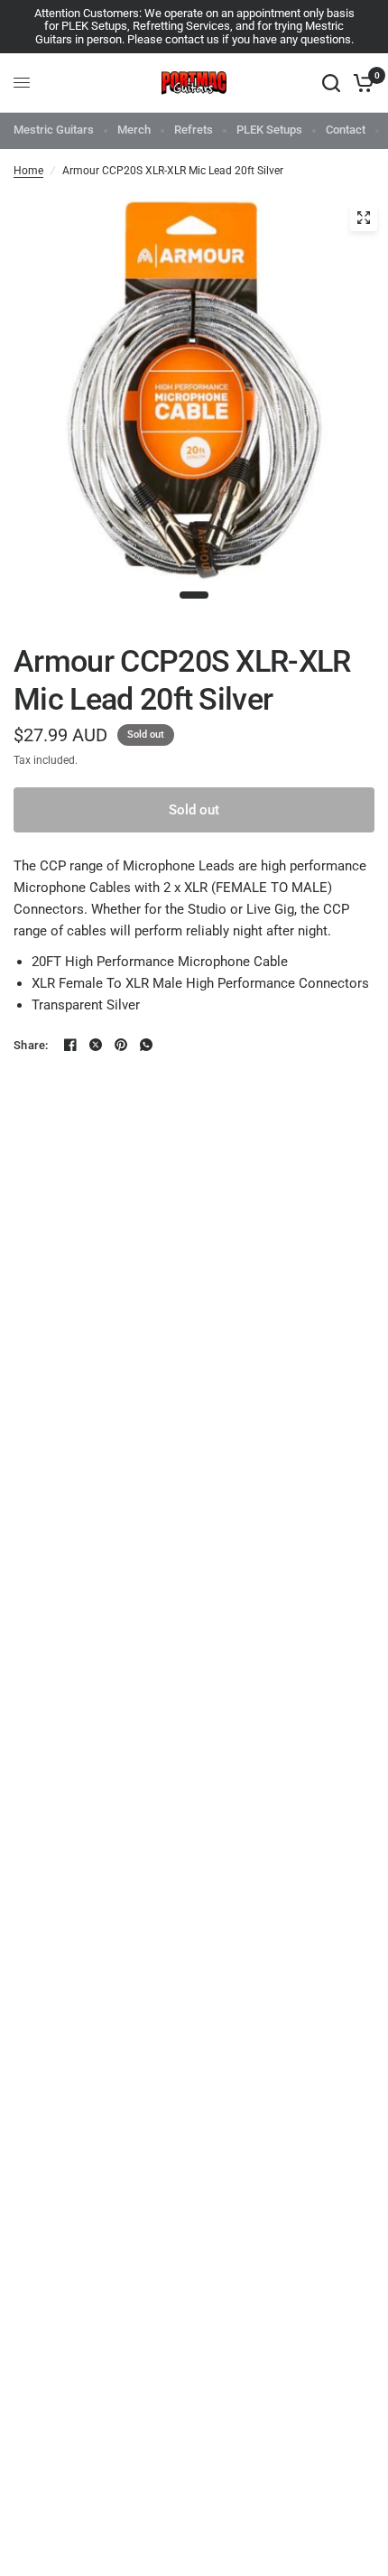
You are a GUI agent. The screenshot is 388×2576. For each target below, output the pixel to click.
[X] (96, 1045)
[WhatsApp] (146, 1045)
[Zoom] (364, 218)
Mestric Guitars (54, 130)
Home (28, 171)
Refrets (194, 130)
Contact (346, 130)
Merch (134, 130)
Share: (31, 1045)
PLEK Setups (269, 130)
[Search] (331, 83)
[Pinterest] (121, 1045)
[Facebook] (70, 1045)
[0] (360, 83)
